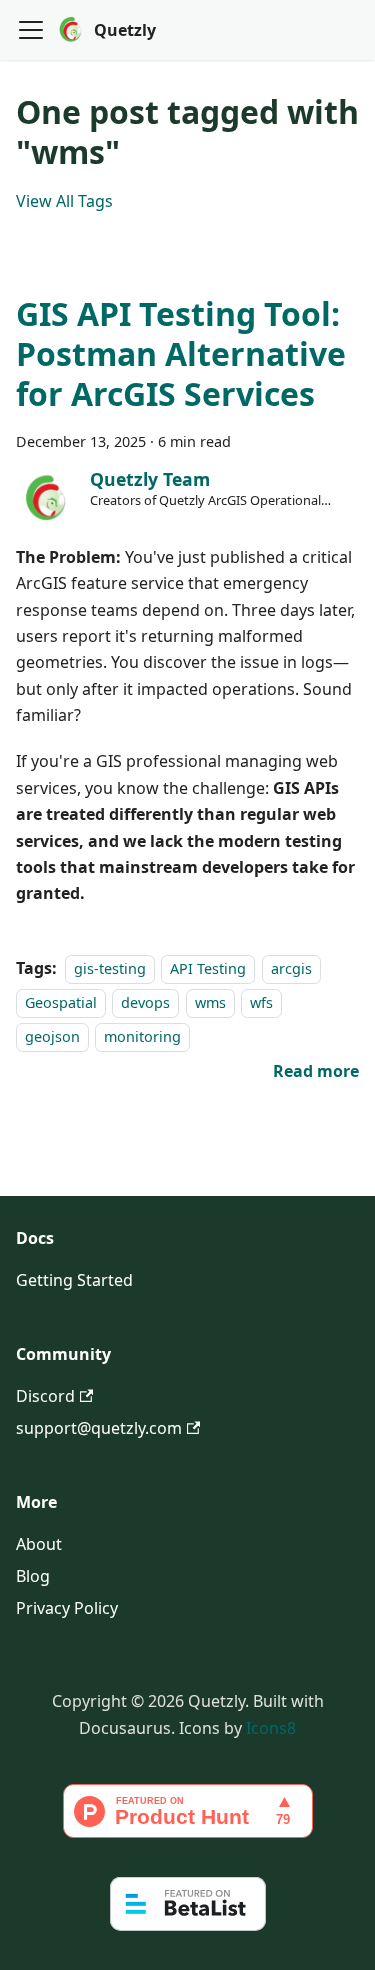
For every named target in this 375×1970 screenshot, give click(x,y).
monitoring (142, 1037)
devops (145, 1002)
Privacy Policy (67, 1608)
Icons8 (271, 1728)
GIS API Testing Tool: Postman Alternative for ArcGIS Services (181, 353)
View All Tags (64, 201)
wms (210, 1002)
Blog (33, 1576)
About (39, 1544)
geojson (52, 1037)
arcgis (291, 968)
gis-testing (110, 968)
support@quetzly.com (99, 1428)
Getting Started (74, 1280)
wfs (261, 1002)
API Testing (208, 968)
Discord (45, 1396)
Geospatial (61, 1002)
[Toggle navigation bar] (31, 30)
